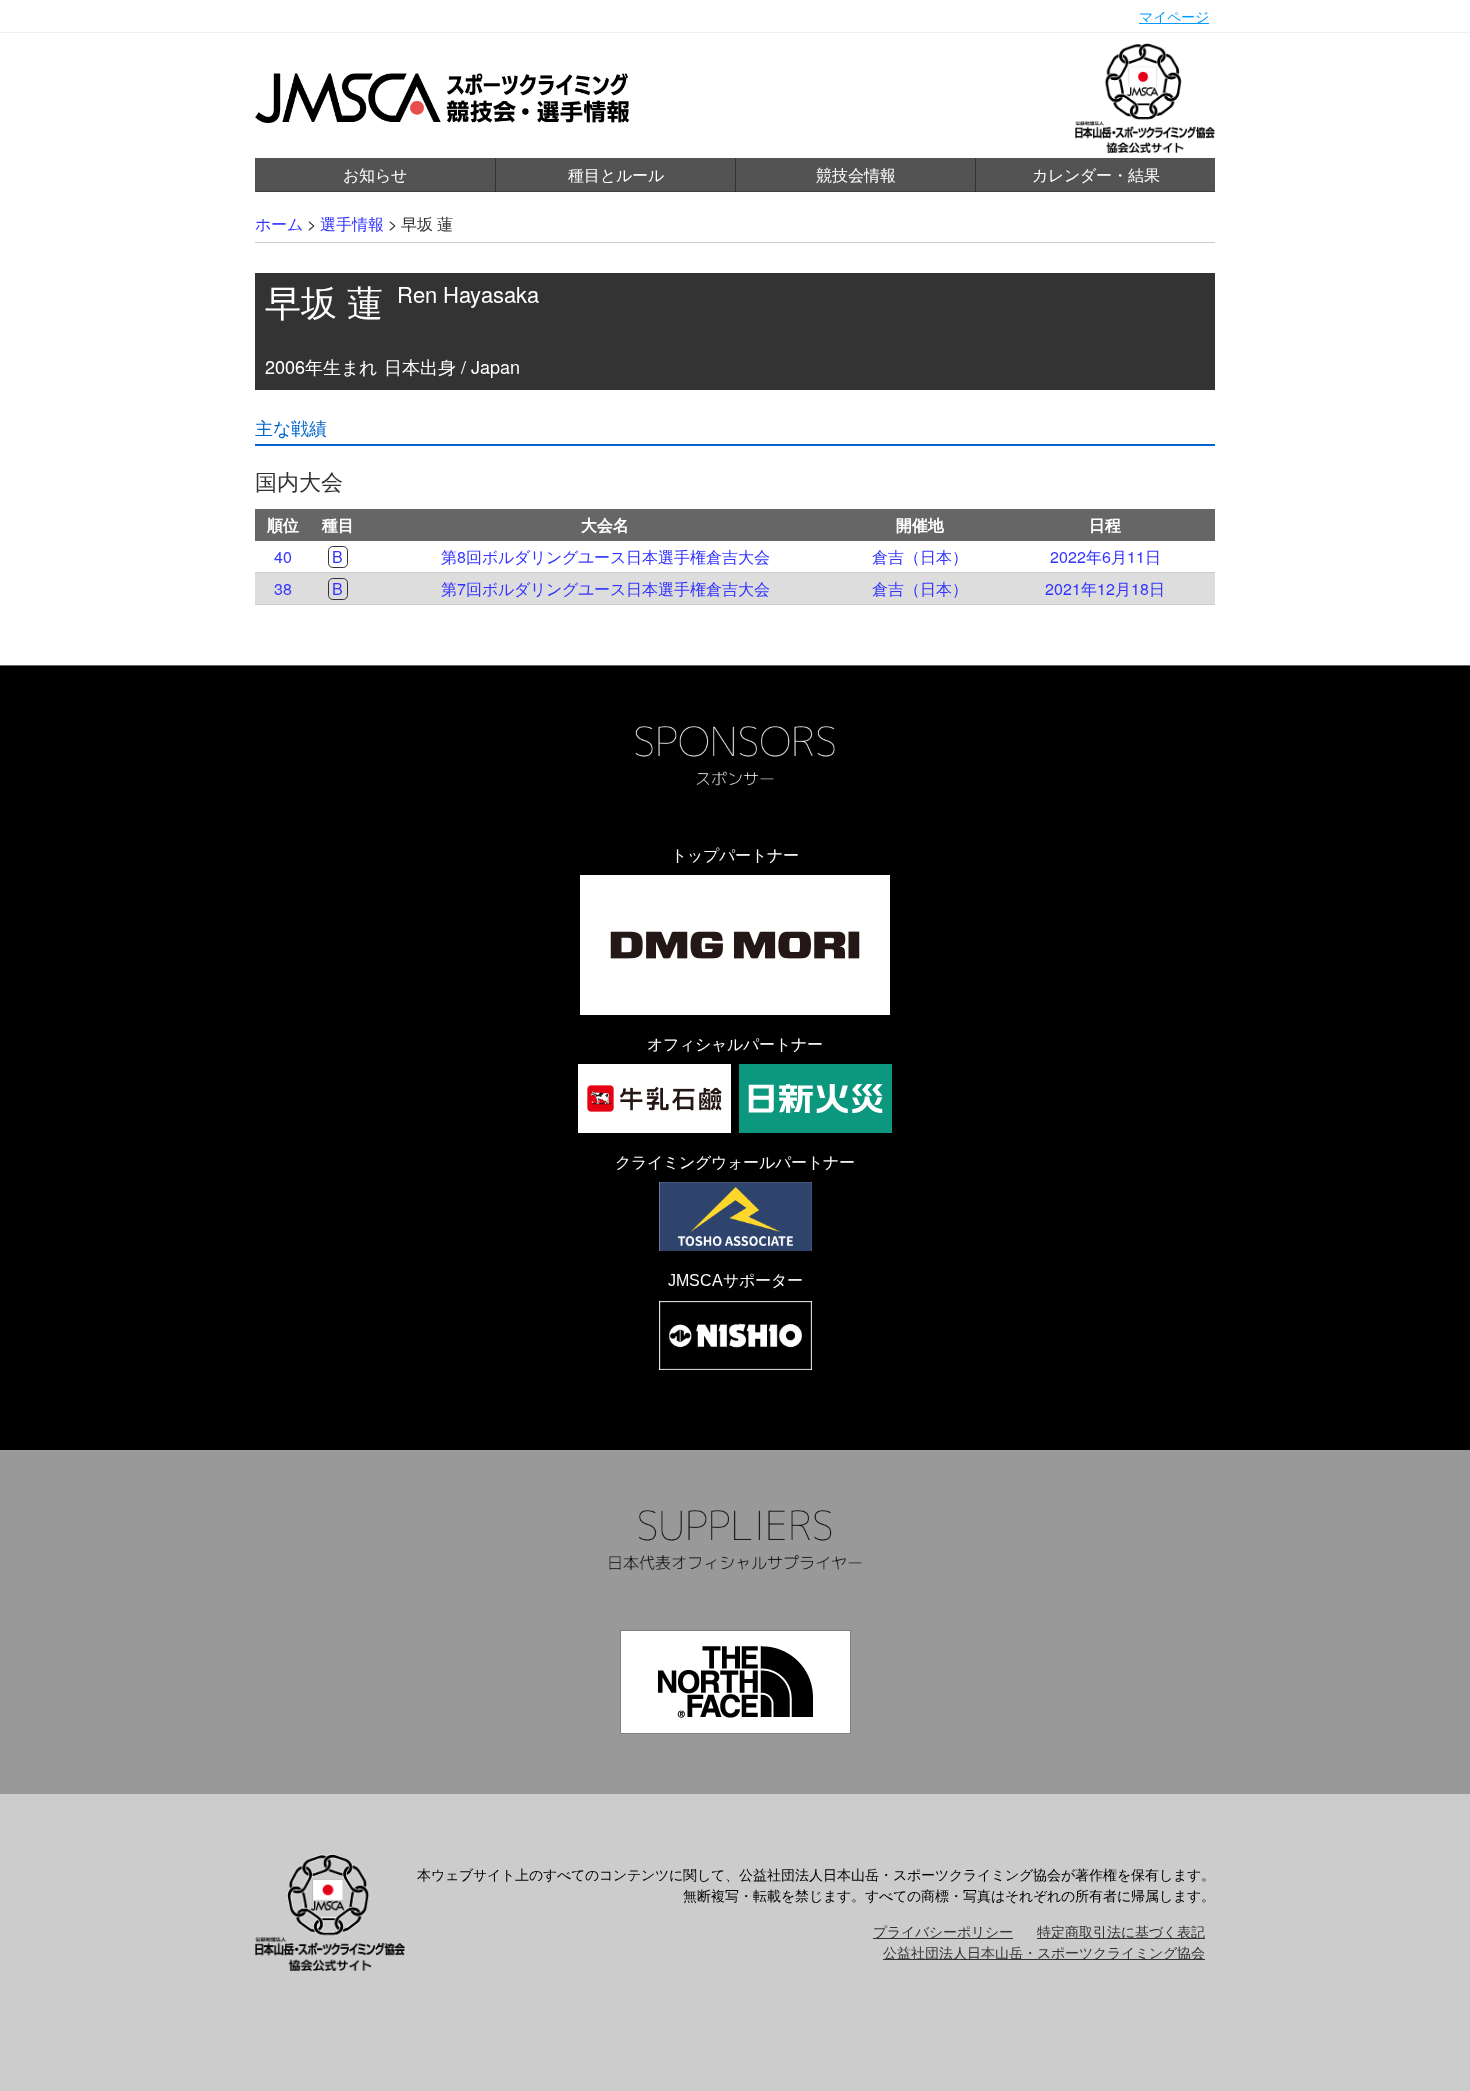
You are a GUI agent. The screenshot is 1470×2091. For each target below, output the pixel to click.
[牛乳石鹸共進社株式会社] (654, 1098)
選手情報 (352, 223)
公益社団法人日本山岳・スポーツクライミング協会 (1044, 1952)
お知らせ (375, 174)
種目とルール (616, 174)
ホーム (279, 223)
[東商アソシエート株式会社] (735, 1216)
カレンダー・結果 (1096, 174)
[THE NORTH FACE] (735, 1682)
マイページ (1174, 16)
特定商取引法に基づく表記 (1121, 1931)
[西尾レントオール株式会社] (735, 1335)
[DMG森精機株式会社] (735, 945)
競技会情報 (856, 174)
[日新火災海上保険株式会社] (815, 1098)
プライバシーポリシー (943, 1931)
